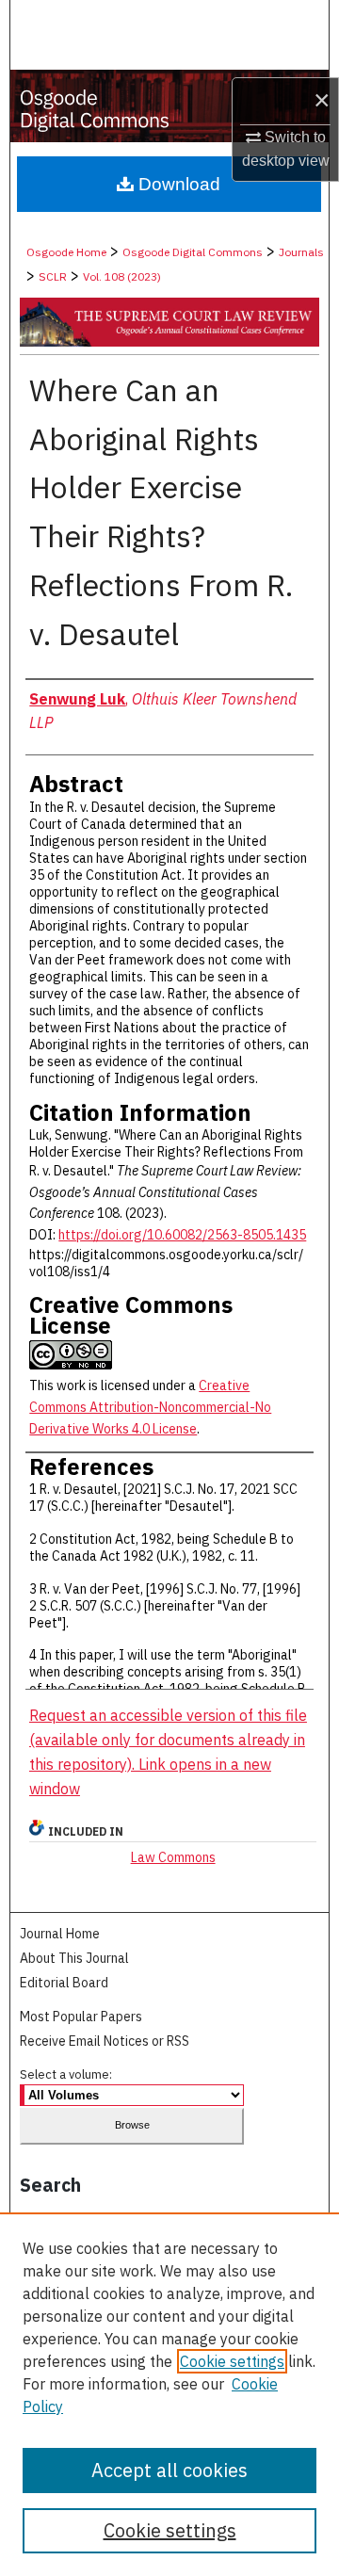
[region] (169, 2394)
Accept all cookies (169, 2470)
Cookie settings (232, 2361)
